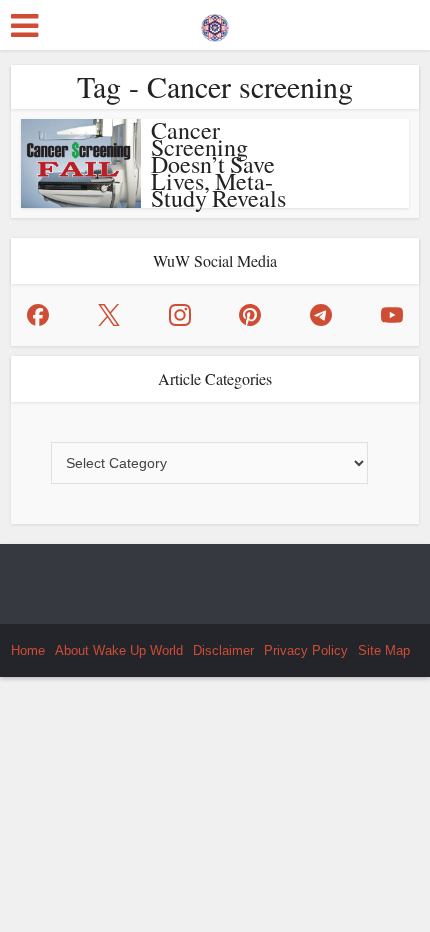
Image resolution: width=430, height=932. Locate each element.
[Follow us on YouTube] (392, 315)
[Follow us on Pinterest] (250, 315)
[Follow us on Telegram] (321, 315)
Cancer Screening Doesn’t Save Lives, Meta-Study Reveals (218, 164)
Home (28, 650)
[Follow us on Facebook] (38, 315)
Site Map (384, 650)
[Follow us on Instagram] (180, 315)
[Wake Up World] (215, 23)
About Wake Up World (119, 650)
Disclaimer (223, 650)
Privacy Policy (306, 650)
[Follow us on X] (109, 315)
